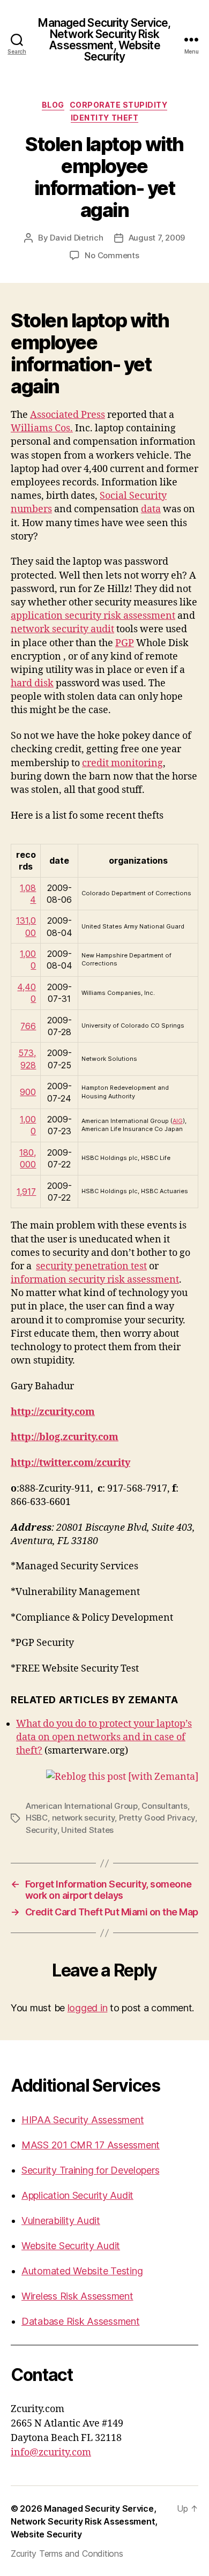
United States (87, 1830)
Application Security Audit (77, 2195)
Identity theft (104, 118)
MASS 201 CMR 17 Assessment (91, 2145)
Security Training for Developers (90, 2170)
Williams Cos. (42, 428)
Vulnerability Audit (61, 2221)
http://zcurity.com (53, 1412)
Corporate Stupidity (119, 105)
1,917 (26, 1192)
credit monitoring (122, 763)
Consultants (164, 1806)
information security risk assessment (95, 1280)
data (151, 509)
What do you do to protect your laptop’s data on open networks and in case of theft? (104, 1737)
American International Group (82, 1806)
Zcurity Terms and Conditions (67, 2553)
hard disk (32, 683)
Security (42, 1830)
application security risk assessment (93, 616)
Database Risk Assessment (81, 2321)
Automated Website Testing (82, 2271)
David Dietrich (76, 238)
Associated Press (68, 415)
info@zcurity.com (51, 2453)
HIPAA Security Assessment (83, 2120)
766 (28, 1026)
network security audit (62, 629)
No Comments (112, 255)
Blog (53, 105)
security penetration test (91, 1266)
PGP (125, 643)
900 (28, 1092)
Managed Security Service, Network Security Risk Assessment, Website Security (104, 40)
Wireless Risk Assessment (77, 2296)
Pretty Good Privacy (157, 1818)
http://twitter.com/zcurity (70, 1463)
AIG (178, 1121)
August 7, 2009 (157, 238)
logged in (88, 2008)
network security (84, 1818)
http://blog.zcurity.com (65, 1437)
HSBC (37, 1818)
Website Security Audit (71, 2246)
